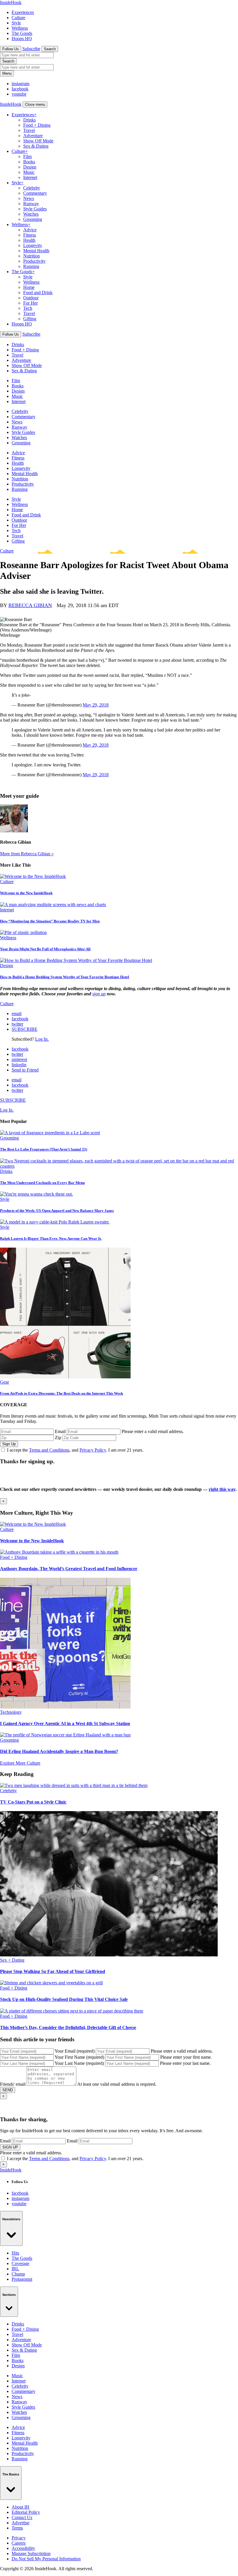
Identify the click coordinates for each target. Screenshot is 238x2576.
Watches (31, 214)
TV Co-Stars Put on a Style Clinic (33, 1802)
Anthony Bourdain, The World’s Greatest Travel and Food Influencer (69, 1569)
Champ (18, 2274)
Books (29, 162)
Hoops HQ (22, 39)
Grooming (33, 219)
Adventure (33, 136)
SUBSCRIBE (25, 1029)
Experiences (23, 12)
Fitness (30, 235)
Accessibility (23, 2548)
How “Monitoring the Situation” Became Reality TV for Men (50, 921)
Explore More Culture (20, 1763)
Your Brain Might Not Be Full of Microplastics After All (45, 949)
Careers (19, 2543)
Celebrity (32, 188)
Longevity (33, 245)
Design (30, 167)
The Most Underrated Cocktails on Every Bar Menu (42, 1183)
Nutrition (31, 256)
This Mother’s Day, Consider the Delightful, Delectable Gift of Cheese (68, 2027)
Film (27, 156)
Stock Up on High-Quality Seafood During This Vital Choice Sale (64, 1999)
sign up (99, 994)
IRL (15, 2269)
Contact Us (22, 2517)
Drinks (29, 120)
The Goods (22, 33)
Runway (31, 204)
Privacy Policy (93, 1450)
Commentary (35, 193)
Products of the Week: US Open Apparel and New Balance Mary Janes (57, 1211)
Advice (30, 230)
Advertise (20, 2523)
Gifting (30, 319)
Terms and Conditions (49, 1450)
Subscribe (31, 49)
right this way (222, 1489)
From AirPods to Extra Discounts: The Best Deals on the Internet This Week (62, 1393)
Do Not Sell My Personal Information (46, 2559)
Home (29, 287)
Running (31, 266)
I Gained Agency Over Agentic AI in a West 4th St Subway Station (65, 1723)
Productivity (34, 261)
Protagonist (22, 2279)
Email (60, 1431)
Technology (11, 1712)
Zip (58, 1438)
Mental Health (36, 251)
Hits (15, 2253)
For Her (30, 303)
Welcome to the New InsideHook (26, 893)
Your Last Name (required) (79, 2063)
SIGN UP (10, 2147)
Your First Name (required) (79, 2057)
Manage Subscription (31, 2553)
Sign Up (9, 1444)
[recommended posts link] (33, 1524)
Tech (28, 308)
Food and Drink (38, 293)
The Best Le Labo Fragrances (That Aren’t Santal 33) (44, 1149)
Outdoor (31, 298)
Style (16, 23)
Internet (30, 177)
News (29, 198)
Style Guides (35, 209)
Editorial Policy (26, 2512)
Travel (29, 130)
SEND (8, 2090)
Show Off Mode (38, 141)
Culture (18, 18)
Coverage (20, 2263)
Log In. (42, 1039)
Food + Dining (37, 125)
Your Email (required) (75, 2051)
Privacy (19, 2538)
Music (29, 172)
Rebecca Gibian (30, 605)
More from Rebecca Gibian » (27, 854)
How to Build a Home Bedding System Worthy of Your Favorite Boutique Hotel (65, 977)
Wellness (20, 28)
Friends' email (13, 2084)
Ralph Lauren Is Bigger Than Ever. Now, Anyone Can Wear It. (51, 1238)
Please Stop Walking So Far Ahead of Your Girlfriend (53, 1971)
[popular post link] (50, 1133)
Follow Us (11, 49)
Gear (4, 1382)
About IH (20, 2507)
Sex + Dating (12, 1960)
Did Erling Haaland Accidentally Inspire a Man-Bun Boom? (59, 1751)
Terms (17, 2528)
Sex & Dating (36, 146)
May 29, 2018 (96, 705)
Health (29, 240)
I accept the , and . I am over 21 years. (75, 1450)
